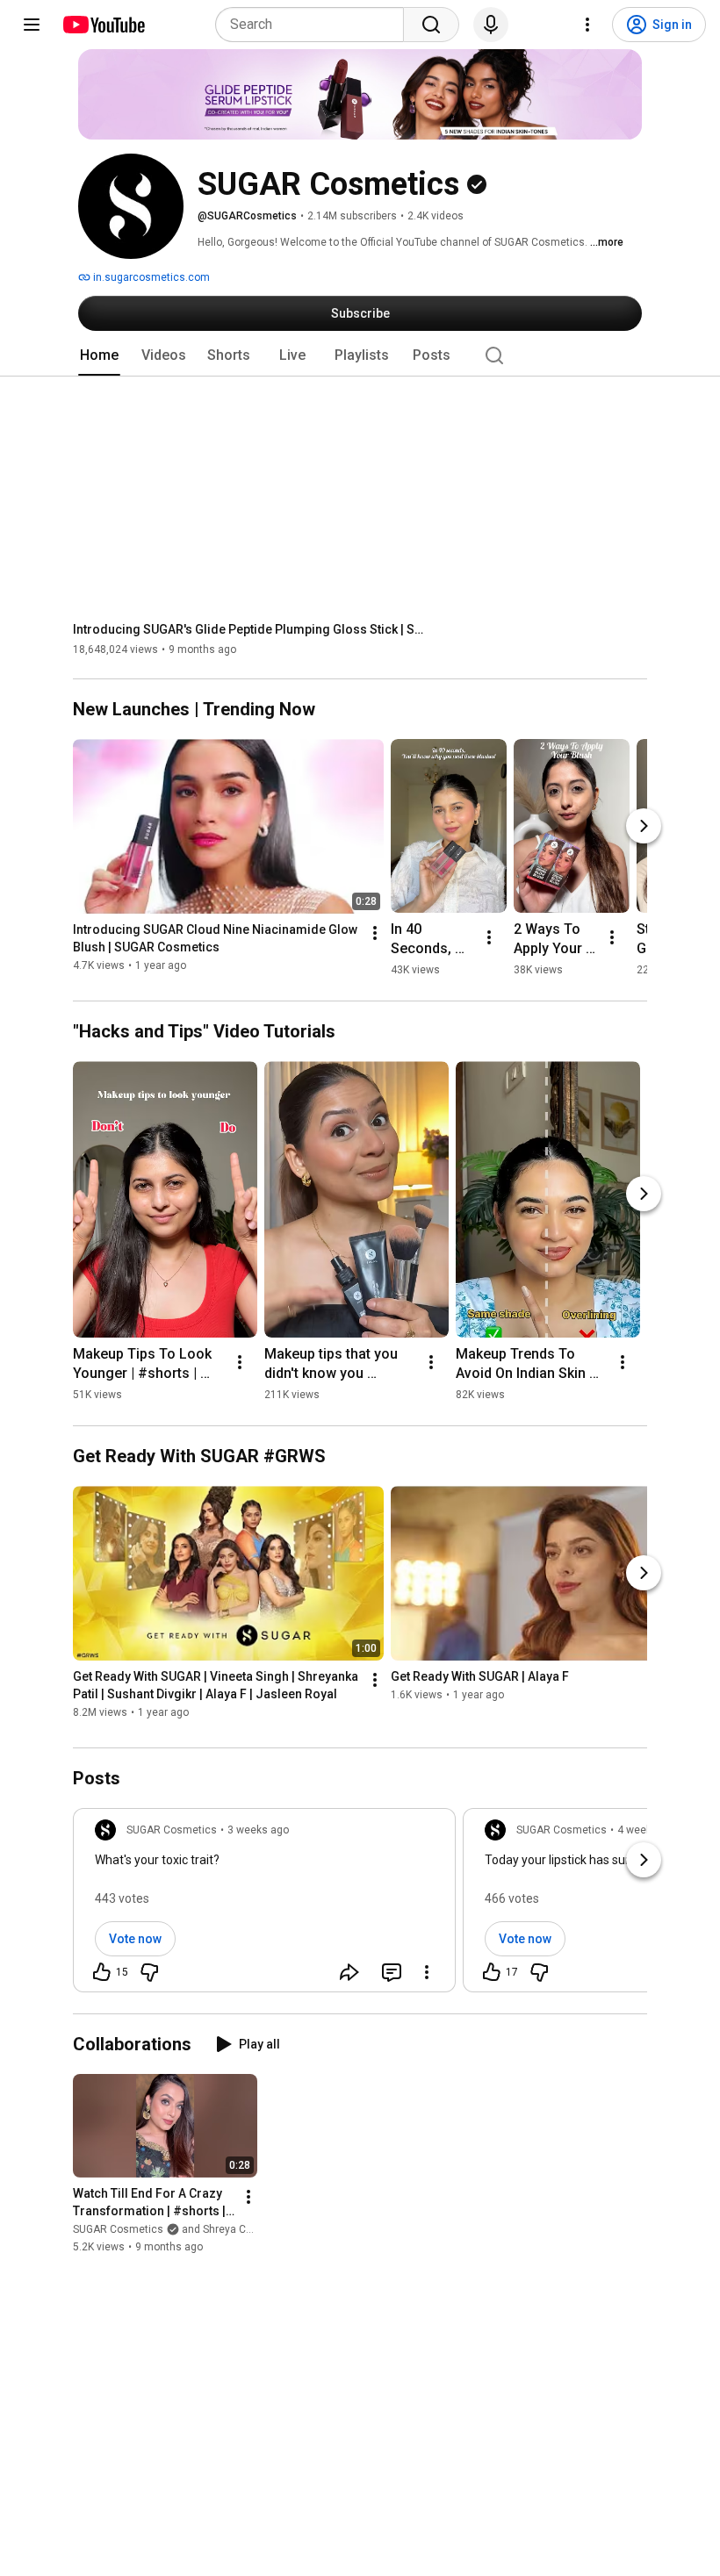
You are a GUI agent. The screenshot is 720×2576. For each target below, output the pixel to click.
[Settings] (587, 25)
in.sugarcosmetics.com (150, 277)
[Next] (644, 826)
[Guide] (32, 25)
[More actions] (375, 934)
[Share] (349, 1972)
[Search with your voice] (491, 25)
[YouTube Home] (103, 25)
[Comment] (392, 1972)
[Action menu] (427, 1972)
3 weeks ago (258, 1830)
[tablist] (360, 355)
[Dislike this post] (149, 1972)
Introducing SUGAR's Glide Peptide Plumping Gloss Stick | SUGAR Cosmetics (249, 629)
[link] (264, 1905)
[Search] (431, 25)
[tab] (99, 355)
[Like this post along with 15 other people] (102, 1972)
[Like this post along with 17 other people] (492, 1972)
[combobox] (315, 25)
